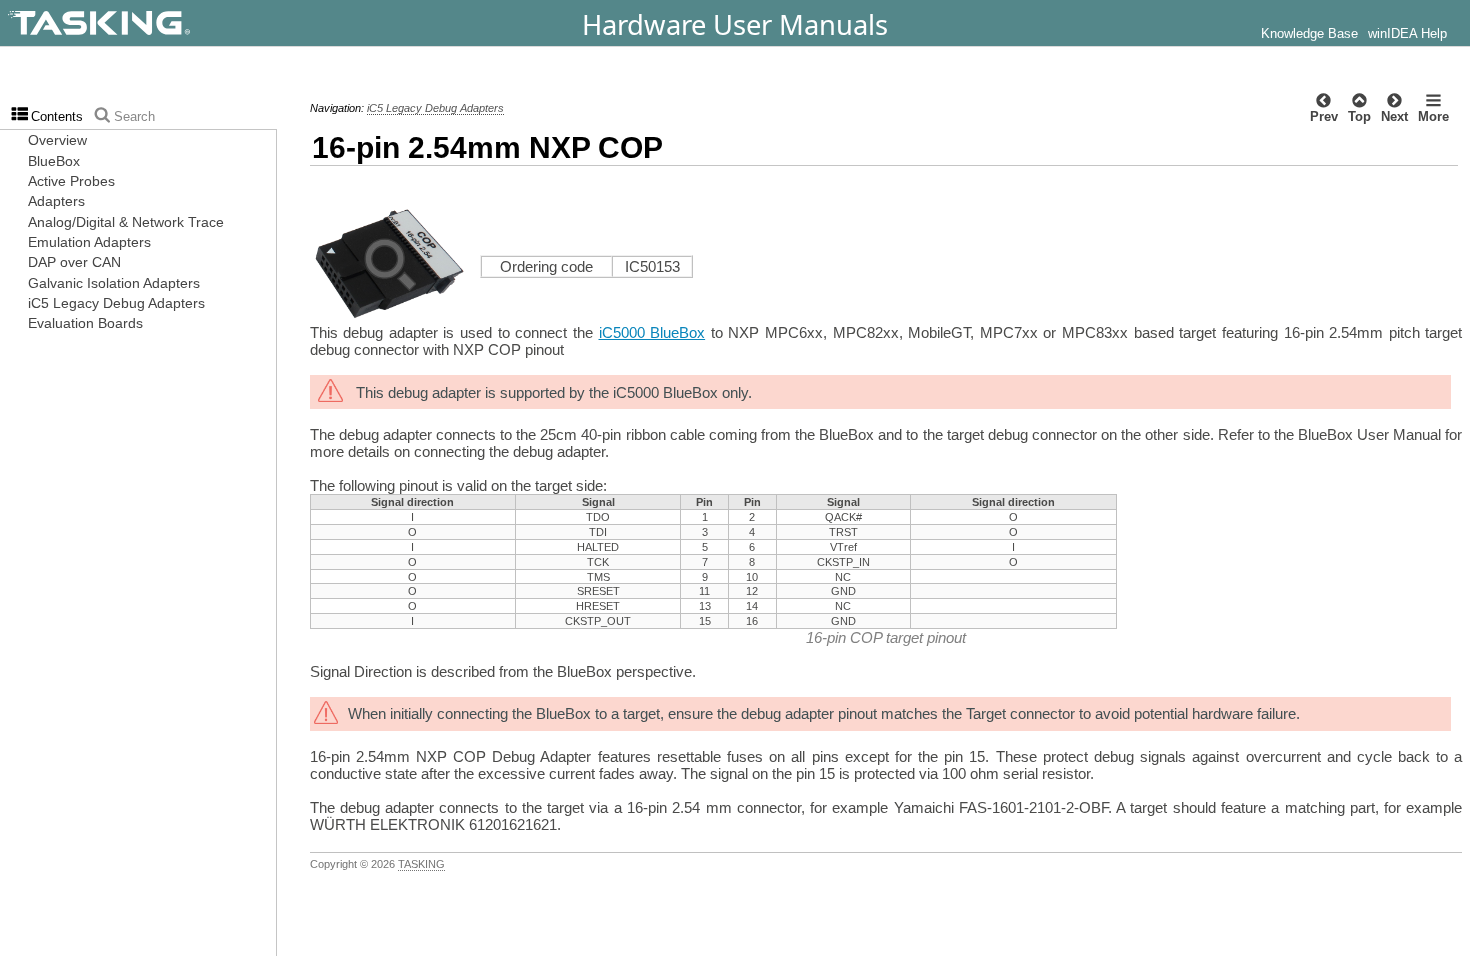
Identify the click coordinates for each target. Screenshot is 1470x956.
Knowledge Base (1309, 34)
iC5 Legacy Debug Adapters (435, 108)
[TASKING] (152, 23)
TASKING (421, 864)
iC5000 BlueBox (652, 332)
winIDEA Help (1407, 34)
